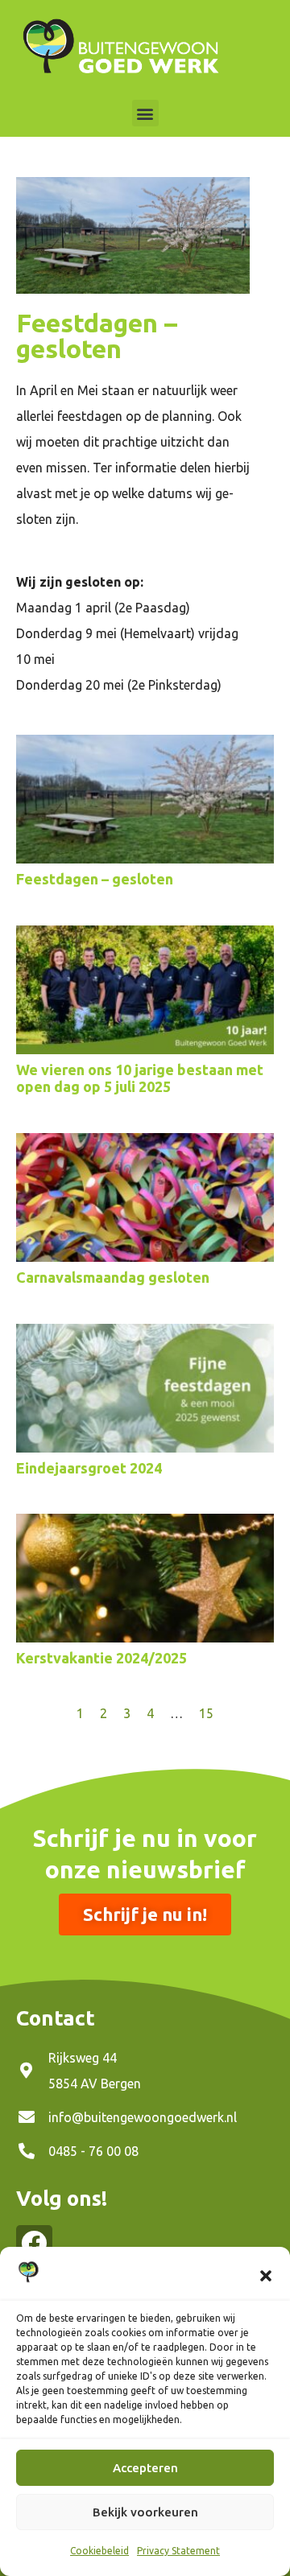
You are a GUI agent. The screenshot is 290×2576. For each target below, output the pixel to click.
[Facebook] (34, 2243)
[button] (266, 2276)
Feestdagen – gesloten (95, 879)
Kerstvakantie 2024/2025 (101, 1658)
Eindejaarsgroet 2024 (89, 1468)
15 (206, 1713)
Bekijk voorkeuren (145, 2512)
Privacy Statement (178, 2551)
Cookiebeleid (99, 2551)
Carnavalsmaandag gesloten (113, 1277)
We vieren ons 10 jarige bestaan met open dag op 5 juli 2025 (140, 1078)
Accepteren (145, 2468)
